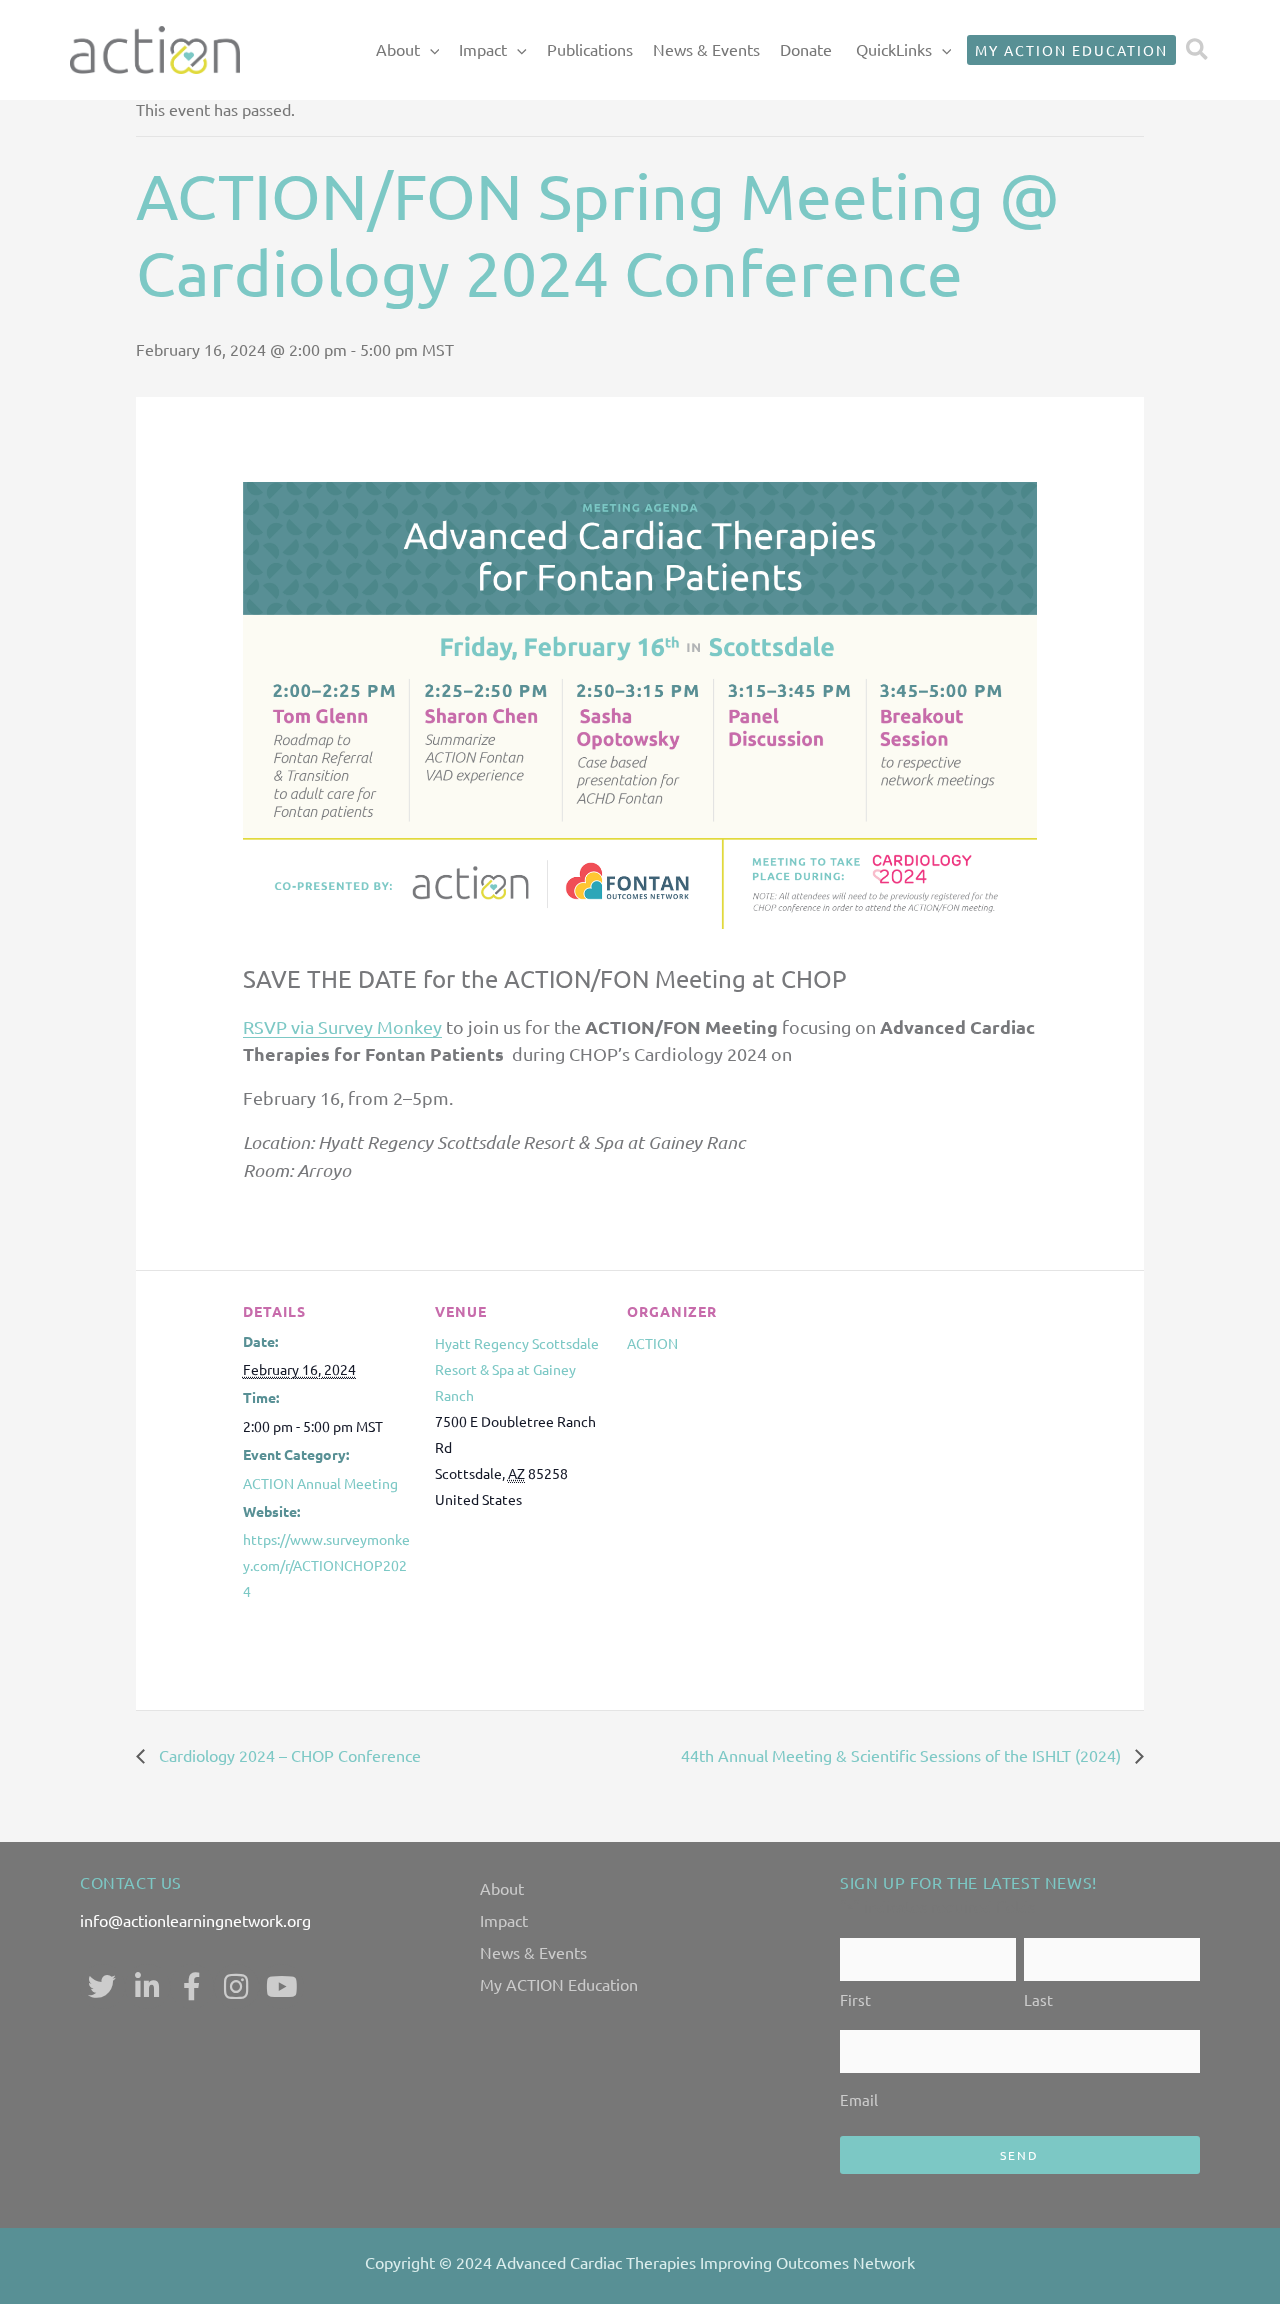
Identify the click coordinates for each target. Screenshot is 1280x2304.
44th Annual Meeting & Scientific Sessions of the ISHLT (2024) (903, 1755)
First (855, 1999)
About (398, 49)
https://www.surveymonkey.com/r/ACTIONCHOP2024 (326, 1565)
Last (1038, 1999)
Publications (590, 49)
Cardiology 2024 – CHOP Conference (288, 1755)
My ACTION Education (559, 1984)
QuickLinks (894, 49)
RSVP (265, 1026)
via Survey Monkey (364, 1026)
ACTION (652, 1343)
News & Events (706, 49)
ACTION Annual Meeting (320, 1483)
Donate (806, 49)
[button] (430, 50)
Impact (483, 49)
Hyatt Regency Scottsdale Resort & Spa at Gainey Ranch (517, 1369)
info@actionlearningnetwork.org (195, 1920)
